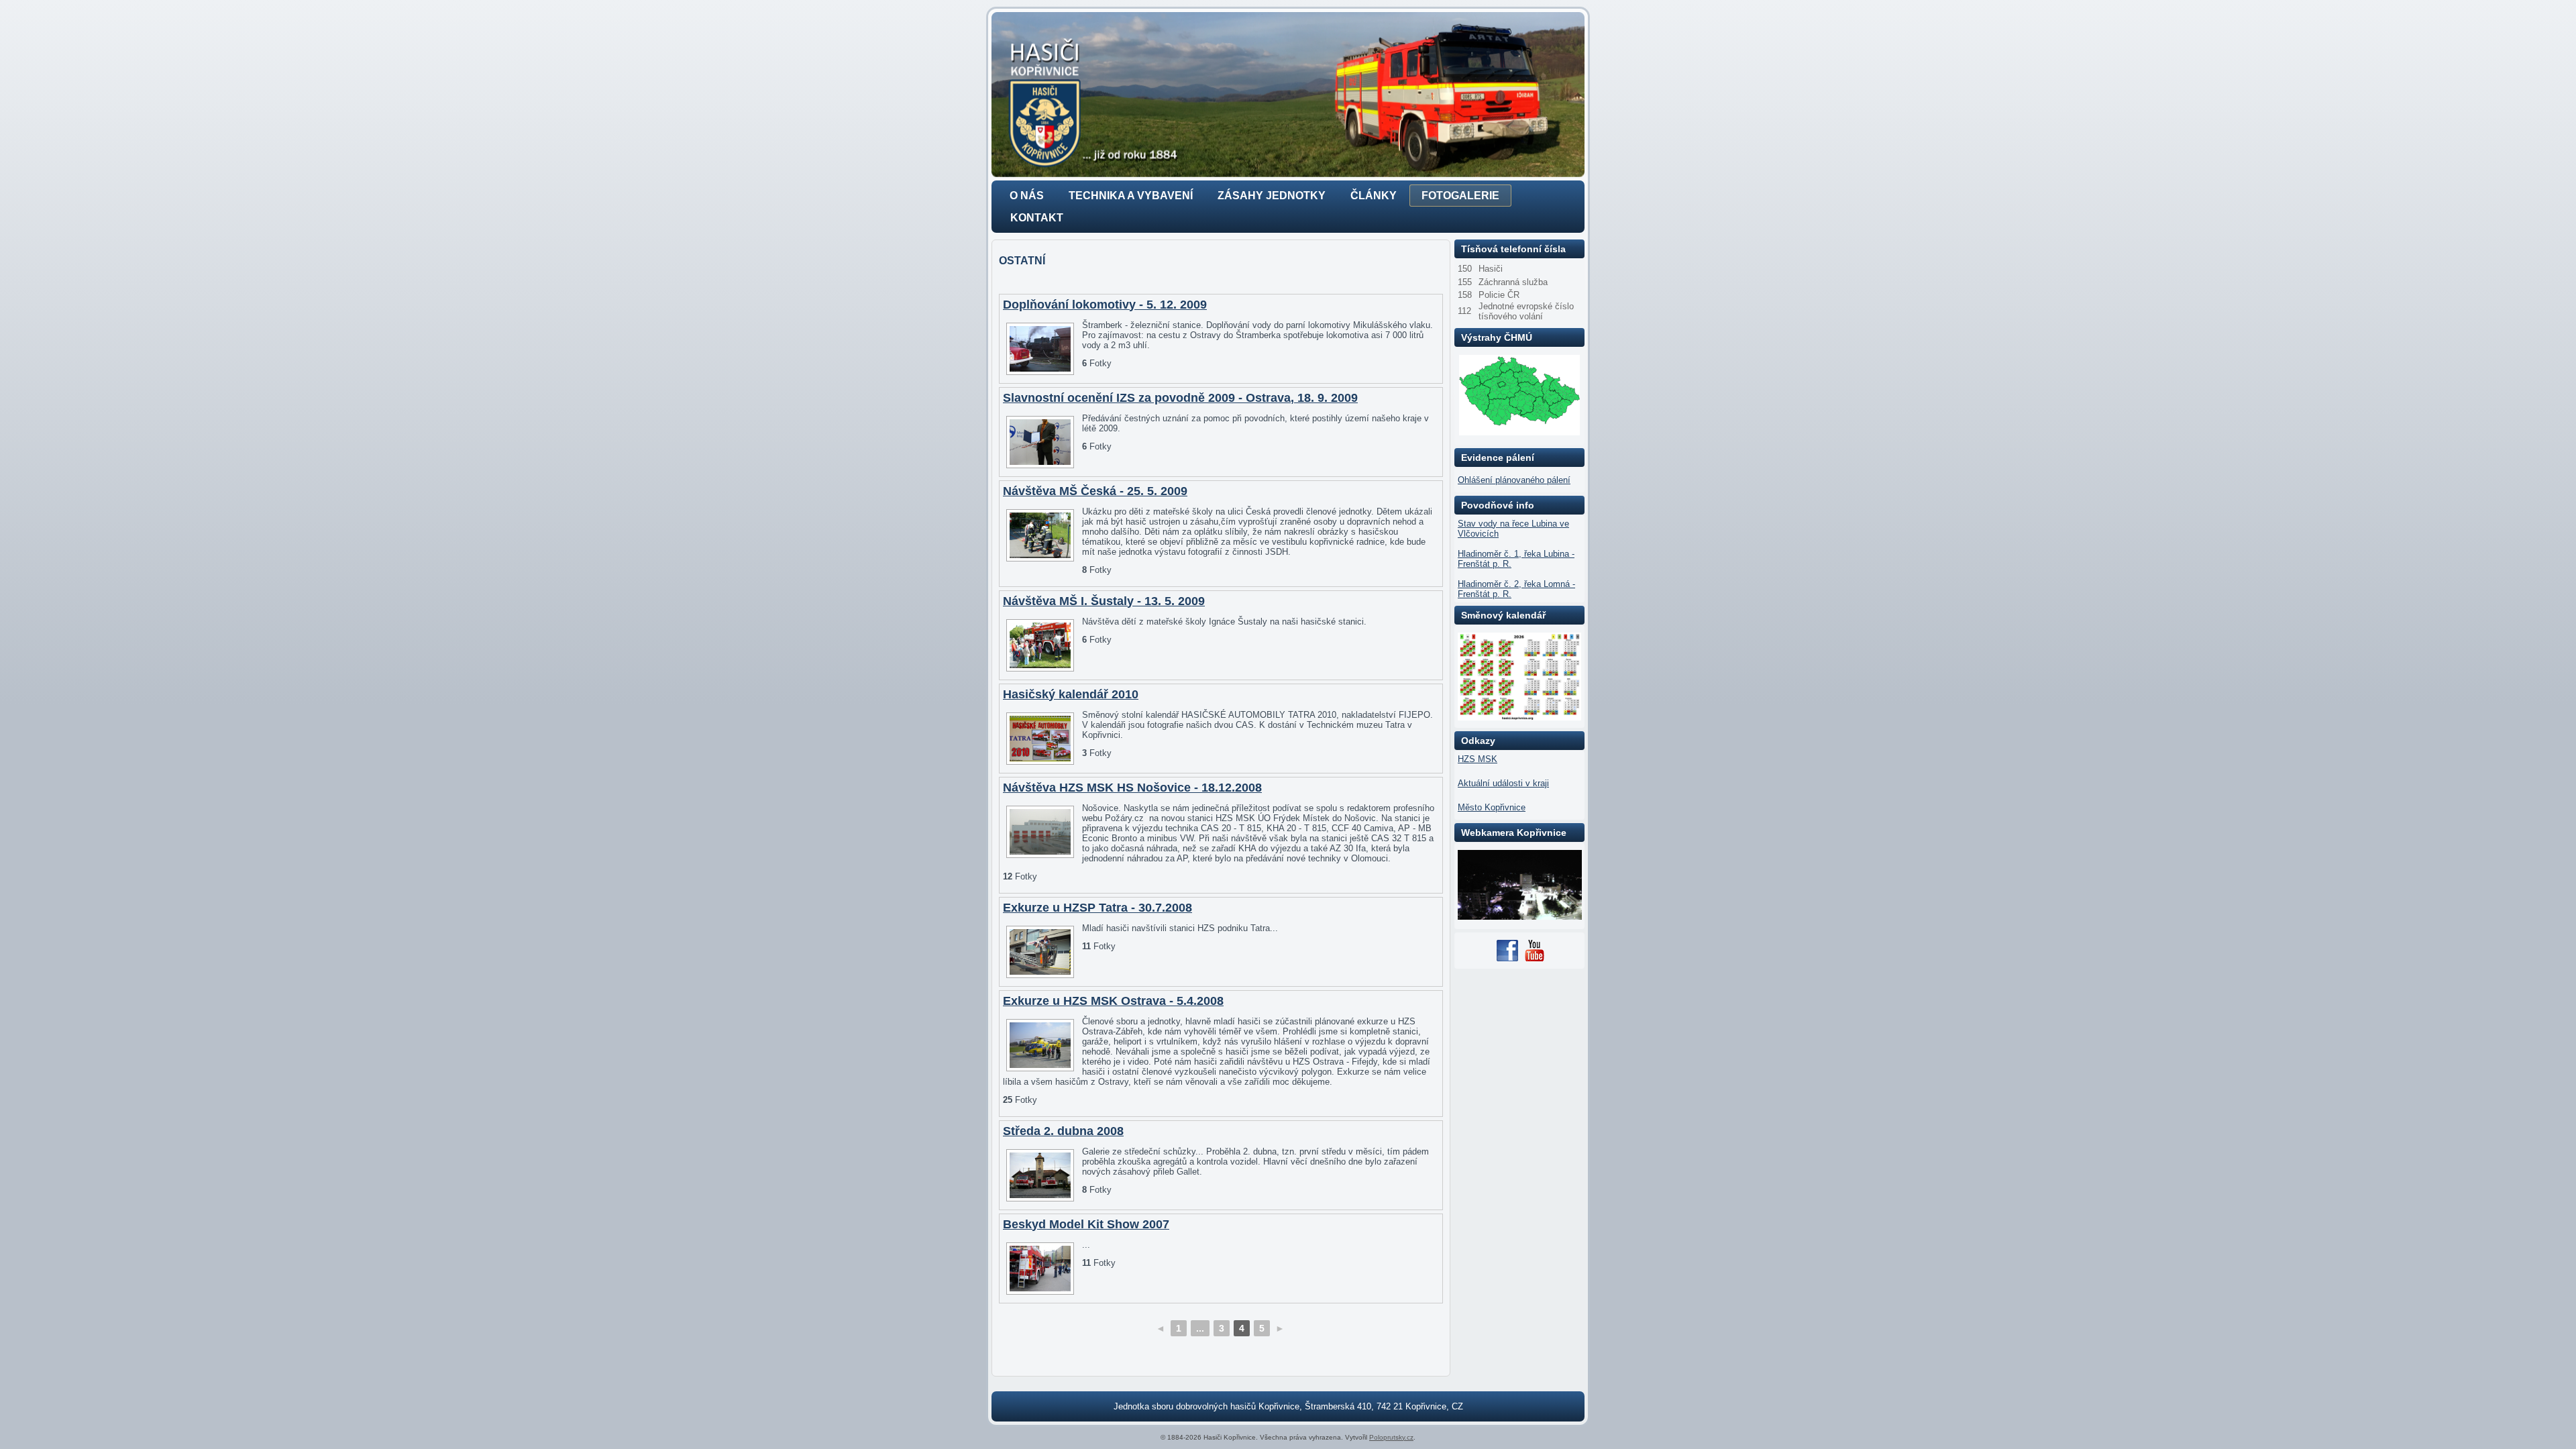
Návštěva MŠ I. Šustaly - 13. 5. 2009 (1104, 601)
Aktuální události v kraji (1503, 783)
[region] (1288, 95)
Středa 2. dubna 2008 (1063, 1131)
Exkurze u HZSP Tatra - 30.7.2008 (1097, 908)
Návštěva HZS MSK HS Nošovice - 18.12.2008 (1132, 788)
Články (1374, 196)
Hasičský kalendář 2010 (1071, 694)
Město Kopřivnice (1492, 807)
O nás (1027, 196)
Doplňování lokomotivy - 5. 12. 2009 (1105, 305)
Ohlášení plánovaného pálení (1514, 480)
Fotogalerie (1460, 196)
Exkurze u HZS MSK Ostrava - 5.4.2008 (1113, 1001)
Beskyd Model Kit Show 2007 (1086, 1224)
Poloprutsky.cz (1391, 1437)
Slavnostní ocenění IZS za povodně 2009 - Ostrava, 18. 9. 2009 (1180, 398)
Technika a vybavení (1131, 196)
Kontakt (1037, 218)
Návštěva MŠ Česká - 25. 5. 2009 (1095, 491)
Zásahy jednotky (1272, 196)
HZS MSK (1478, 759)
